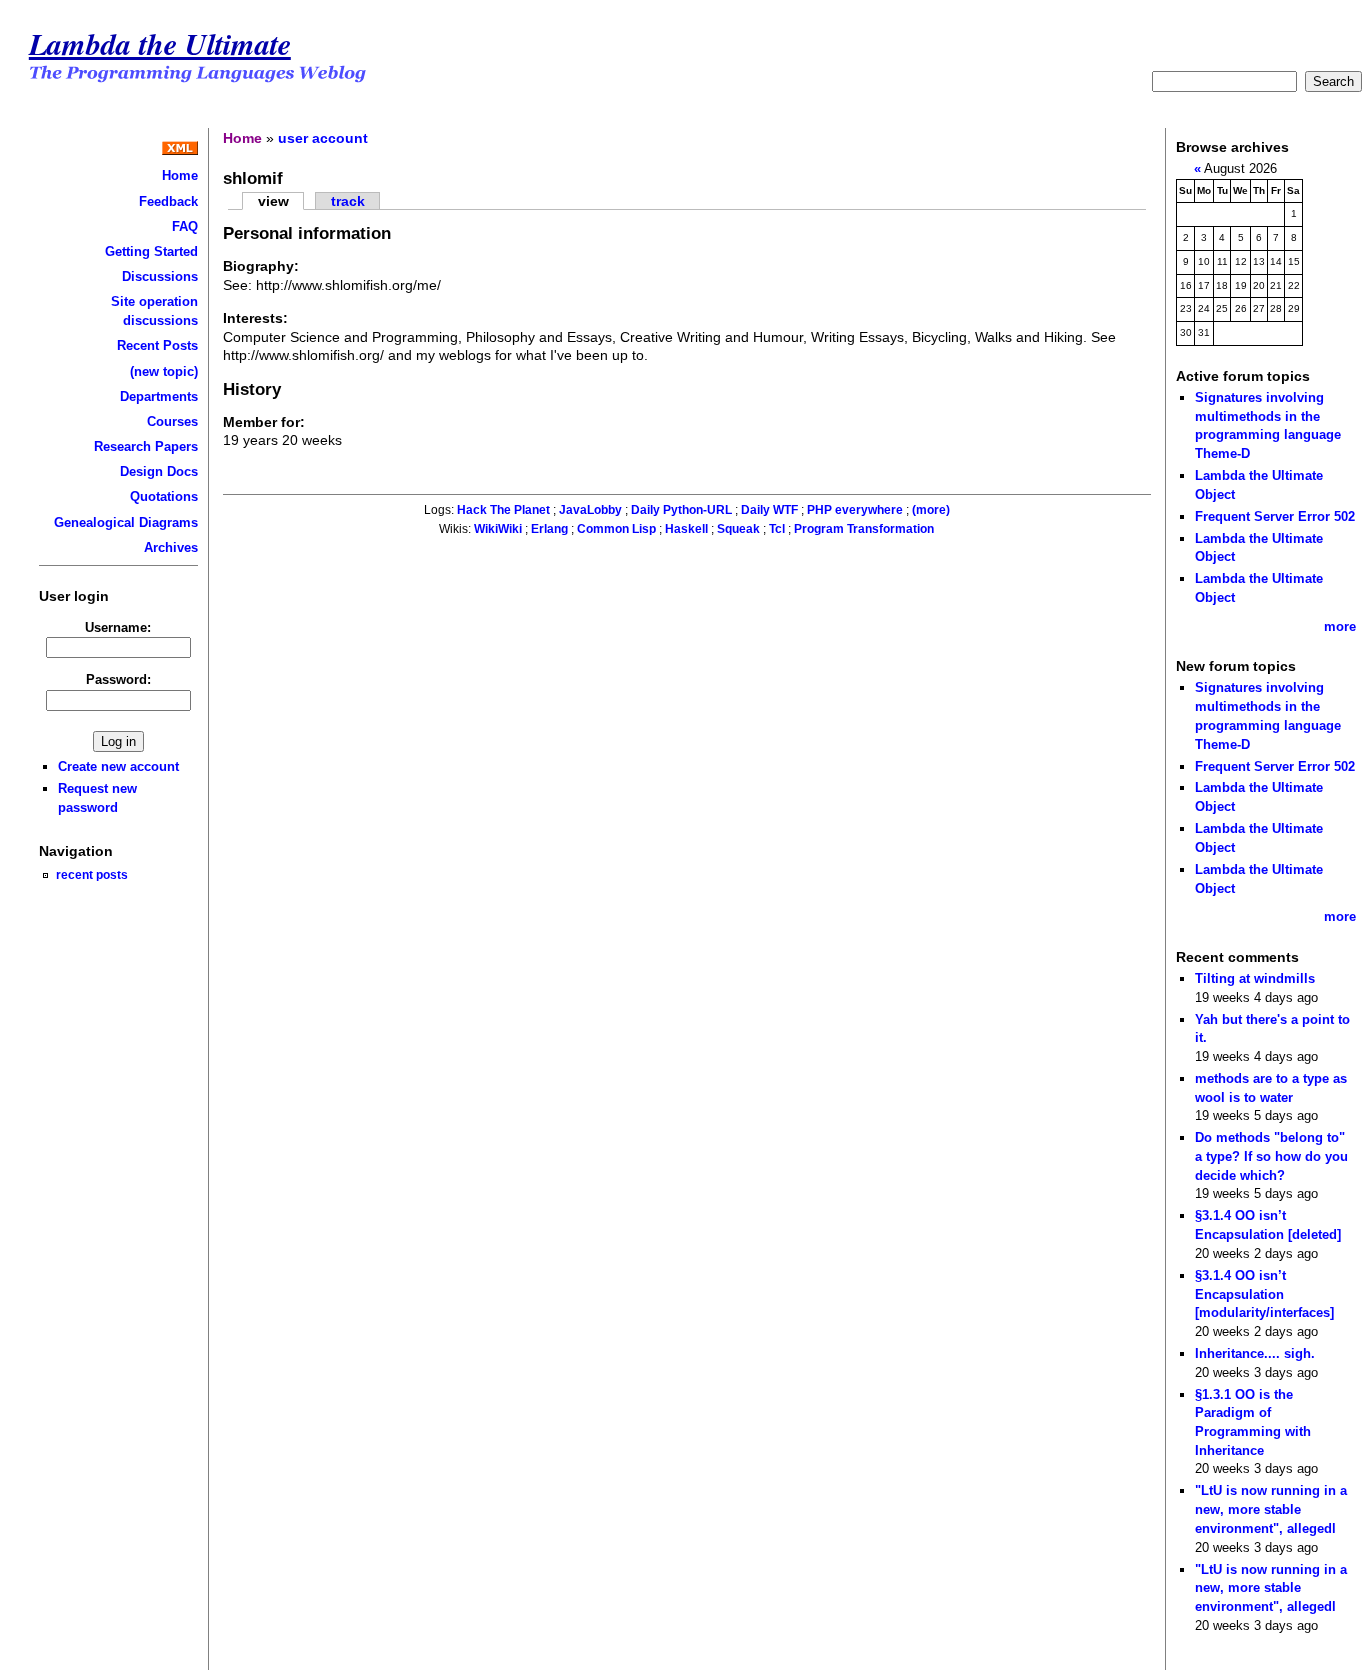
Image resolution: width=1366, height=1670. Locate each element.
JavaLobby (590, 510)
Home (180, 175)
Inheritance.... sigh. (1255, 1353)
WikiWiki (498, 529)
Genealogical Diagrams (126, 522)
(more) (931, 510)
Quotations (164, 496)
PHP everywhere (855, 510)
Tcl (777, 529)
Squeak (738, 529)
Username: (118, 627)
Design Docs (159, 471)
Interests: (255, 318)
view (273, 201)
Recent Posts (157, 345)
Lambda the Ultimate (160, 43)
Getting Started (151, 251)
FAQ (185, 226)
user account (323, 138)
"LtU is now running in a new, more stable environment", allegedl (1271, 1509)
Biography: (261, 266)
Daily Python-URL (681, 510)
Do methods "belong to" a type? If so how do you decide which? (1271, 1156)
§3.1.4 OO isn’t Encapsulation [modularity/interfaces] (1264, 1294)
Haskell (686, 529)
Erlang (549, 529)
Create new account (118, 766)
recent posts (92, 874)
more (1340, 626)
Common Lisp (616, 529)
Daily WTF (769, 510)
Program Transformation (864, 529)
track (348, 201)
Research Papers (146, 446)
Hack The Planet (503, 510)
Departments (159, 396)
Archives (171, 547)
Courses (172, 421)
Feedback (168, 201)
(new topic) (164, 371)
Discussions (160, 276)
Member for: (264, 422)
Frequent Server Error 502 (1275, 516)
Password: (118, 679)
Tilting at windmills (1255, 978)
